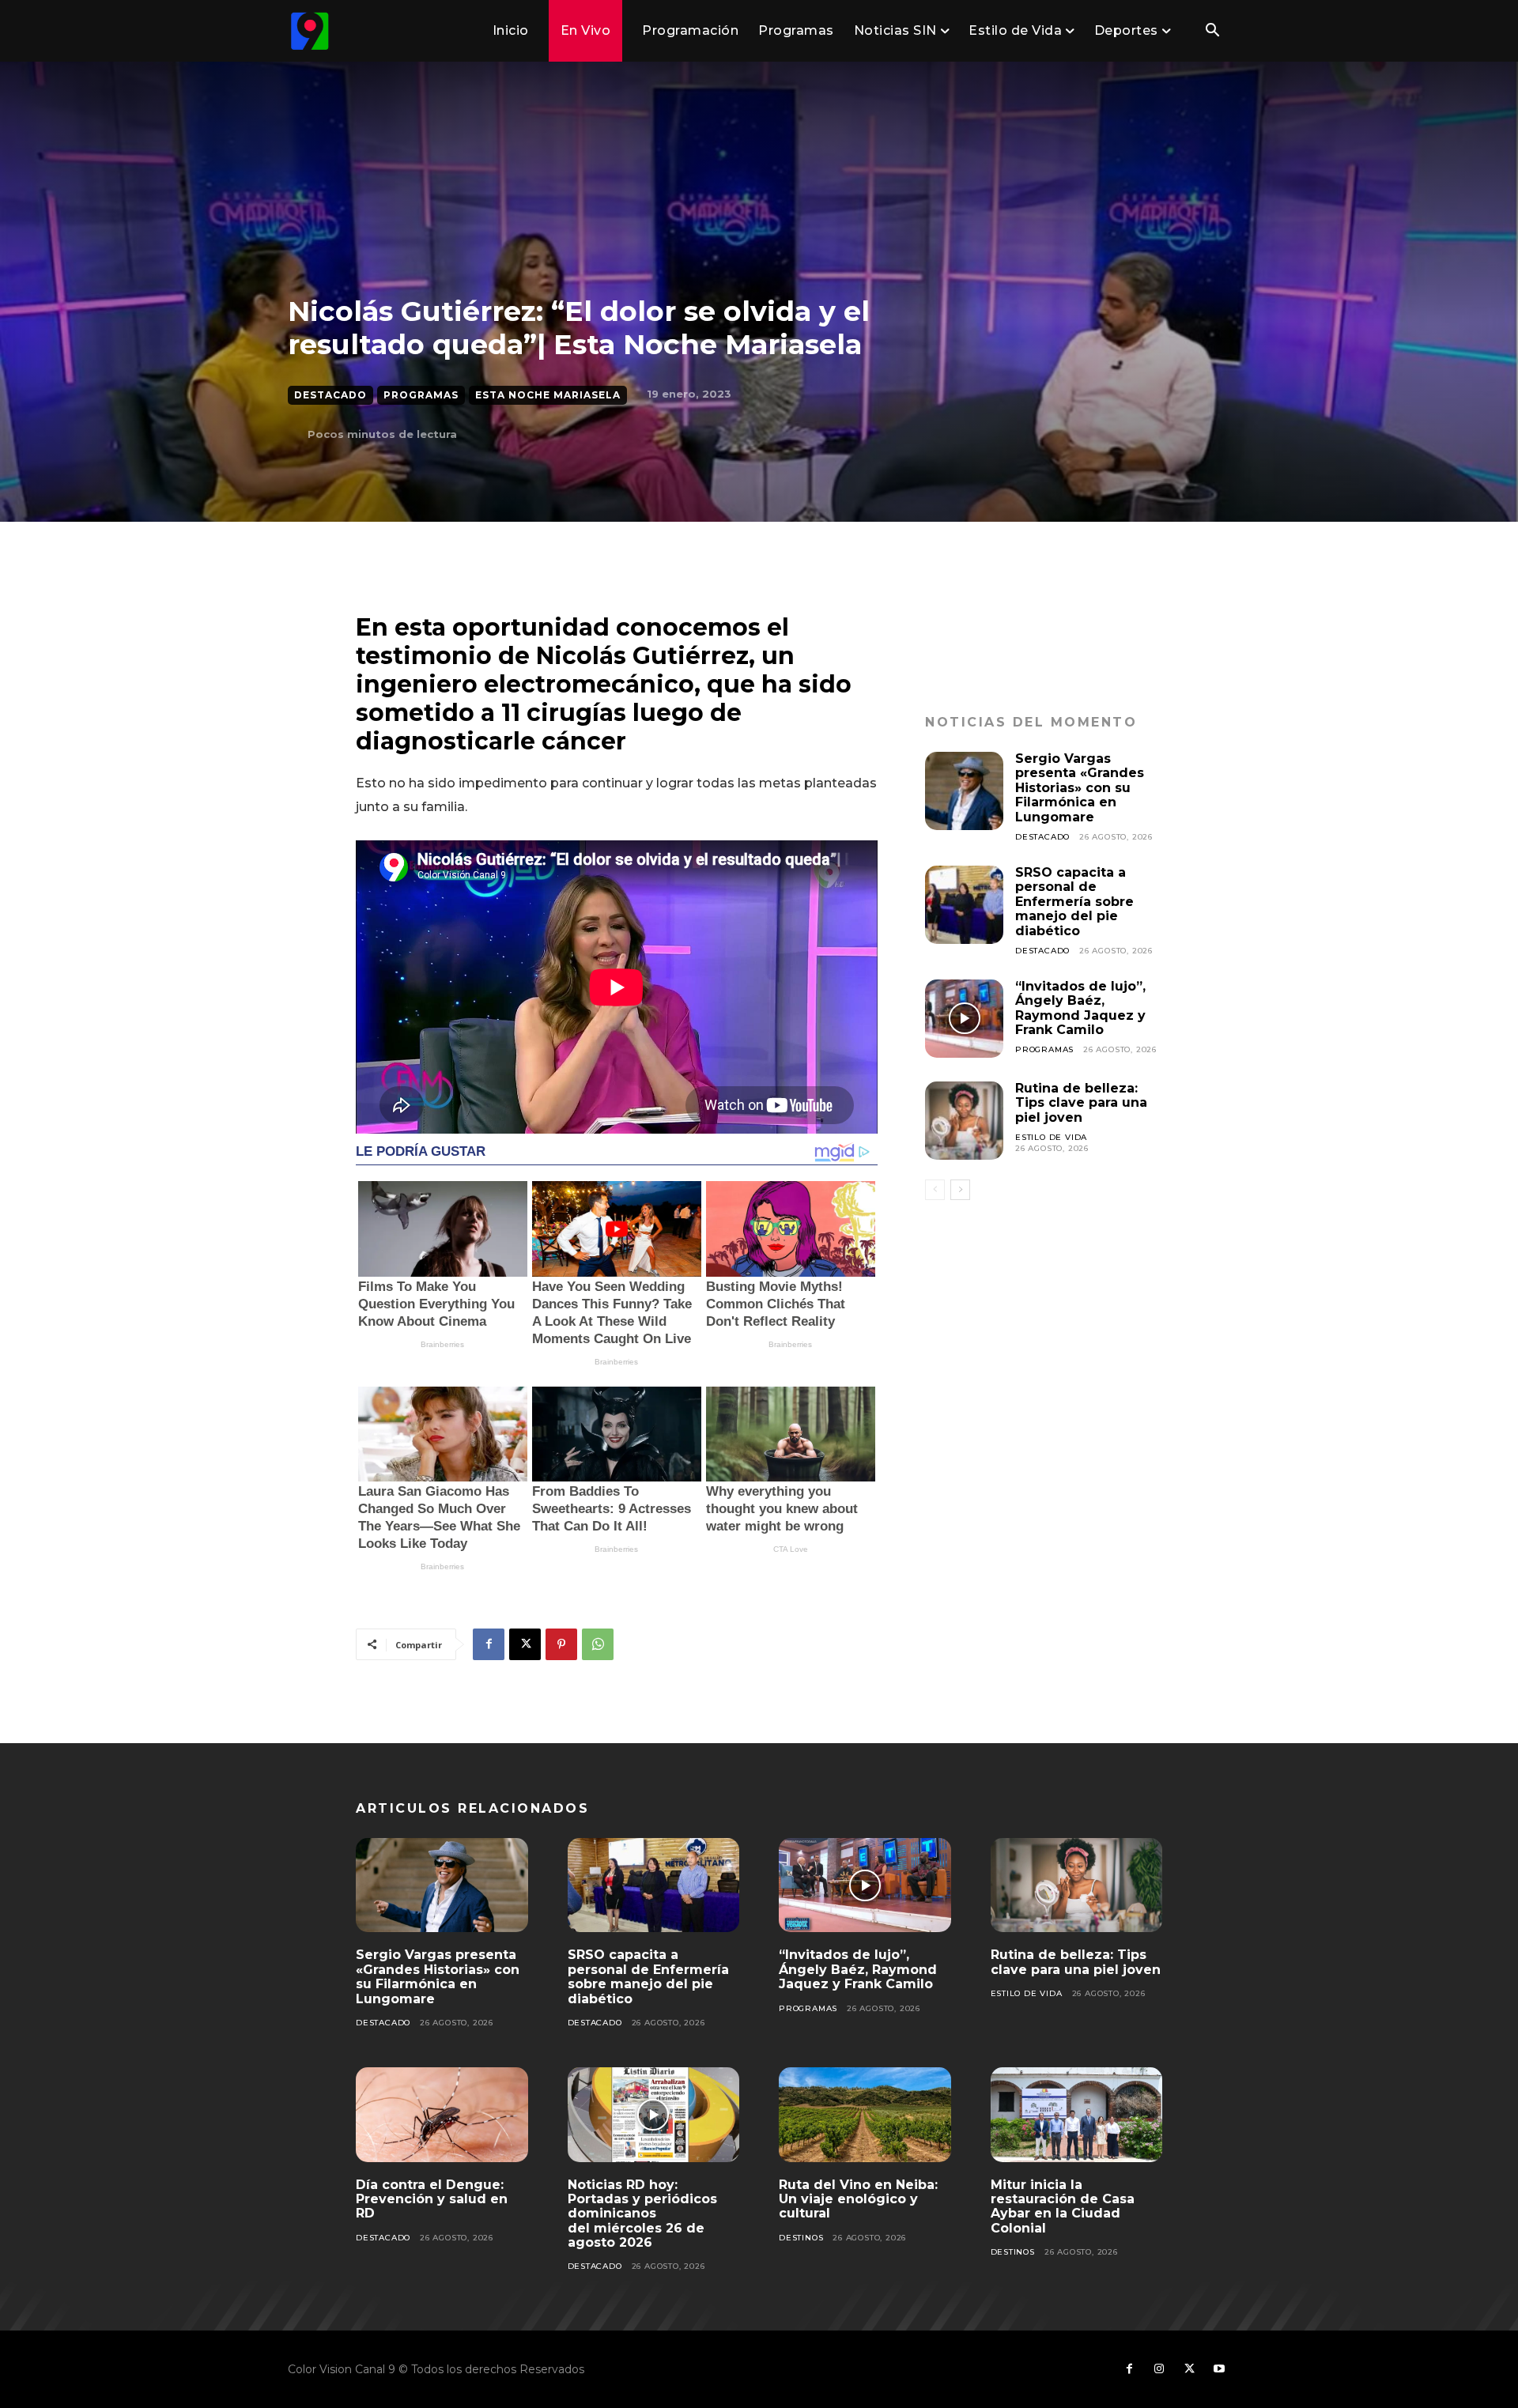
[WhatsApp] (598, 1644)
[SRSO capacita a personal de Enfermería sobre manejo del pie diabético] (964, 905)
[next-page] (960, 1190)
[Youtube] (1219, 2369)
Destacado (330, 395)
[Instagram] (1159, 2369)
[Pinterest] (561, 1644)
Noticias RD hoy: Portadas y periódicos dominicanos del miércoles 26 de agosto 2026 (642, 2214)
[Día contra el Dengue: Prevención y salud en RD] (442, 2115)
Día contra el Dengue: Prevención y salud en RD (432, 2199)
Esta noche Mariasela (548, 395)
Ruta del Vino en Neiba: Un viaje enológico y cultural (858, 2199)
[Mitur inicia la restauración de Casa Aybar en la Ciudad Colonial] (1077, 2115)
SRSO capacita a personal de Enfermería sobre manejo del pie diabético (1074, 902)
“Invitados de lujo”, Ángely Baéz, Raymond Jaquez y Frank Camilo (1080, 1008)
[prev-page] (935, 1190)
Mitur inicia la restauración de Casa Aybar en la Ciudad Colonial (1063, 2206)
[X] (525, 1644)
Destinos (801, 2238)
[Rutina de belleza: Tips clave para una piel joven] (964, 1121)
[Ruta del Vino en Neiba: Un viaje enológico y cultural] (865, 2115)
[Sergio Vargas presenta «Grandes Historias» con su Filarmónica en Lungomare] (964, 791)
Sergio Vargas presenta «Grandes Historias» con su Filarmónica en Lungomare (1080, 788)
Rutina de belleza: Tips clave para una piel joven (1081, 1103)
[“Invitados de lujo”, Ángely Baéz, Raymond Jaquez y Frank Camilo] (964, 1019)
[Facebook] (489, 1644)
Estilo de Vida (1051, 1137)
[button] (1212, 32)
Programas (421, 395)
